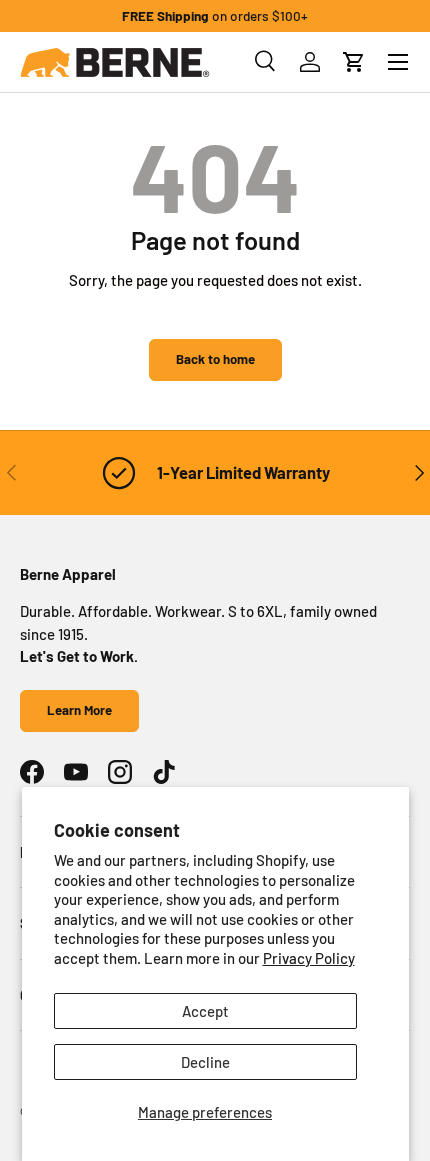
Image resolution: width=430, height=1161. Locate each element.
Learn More (79, 710)
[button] (354, 62)
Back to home (215, 359)
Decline (205, 1062)
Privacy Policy (309, 958)
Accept (205, 1011)
